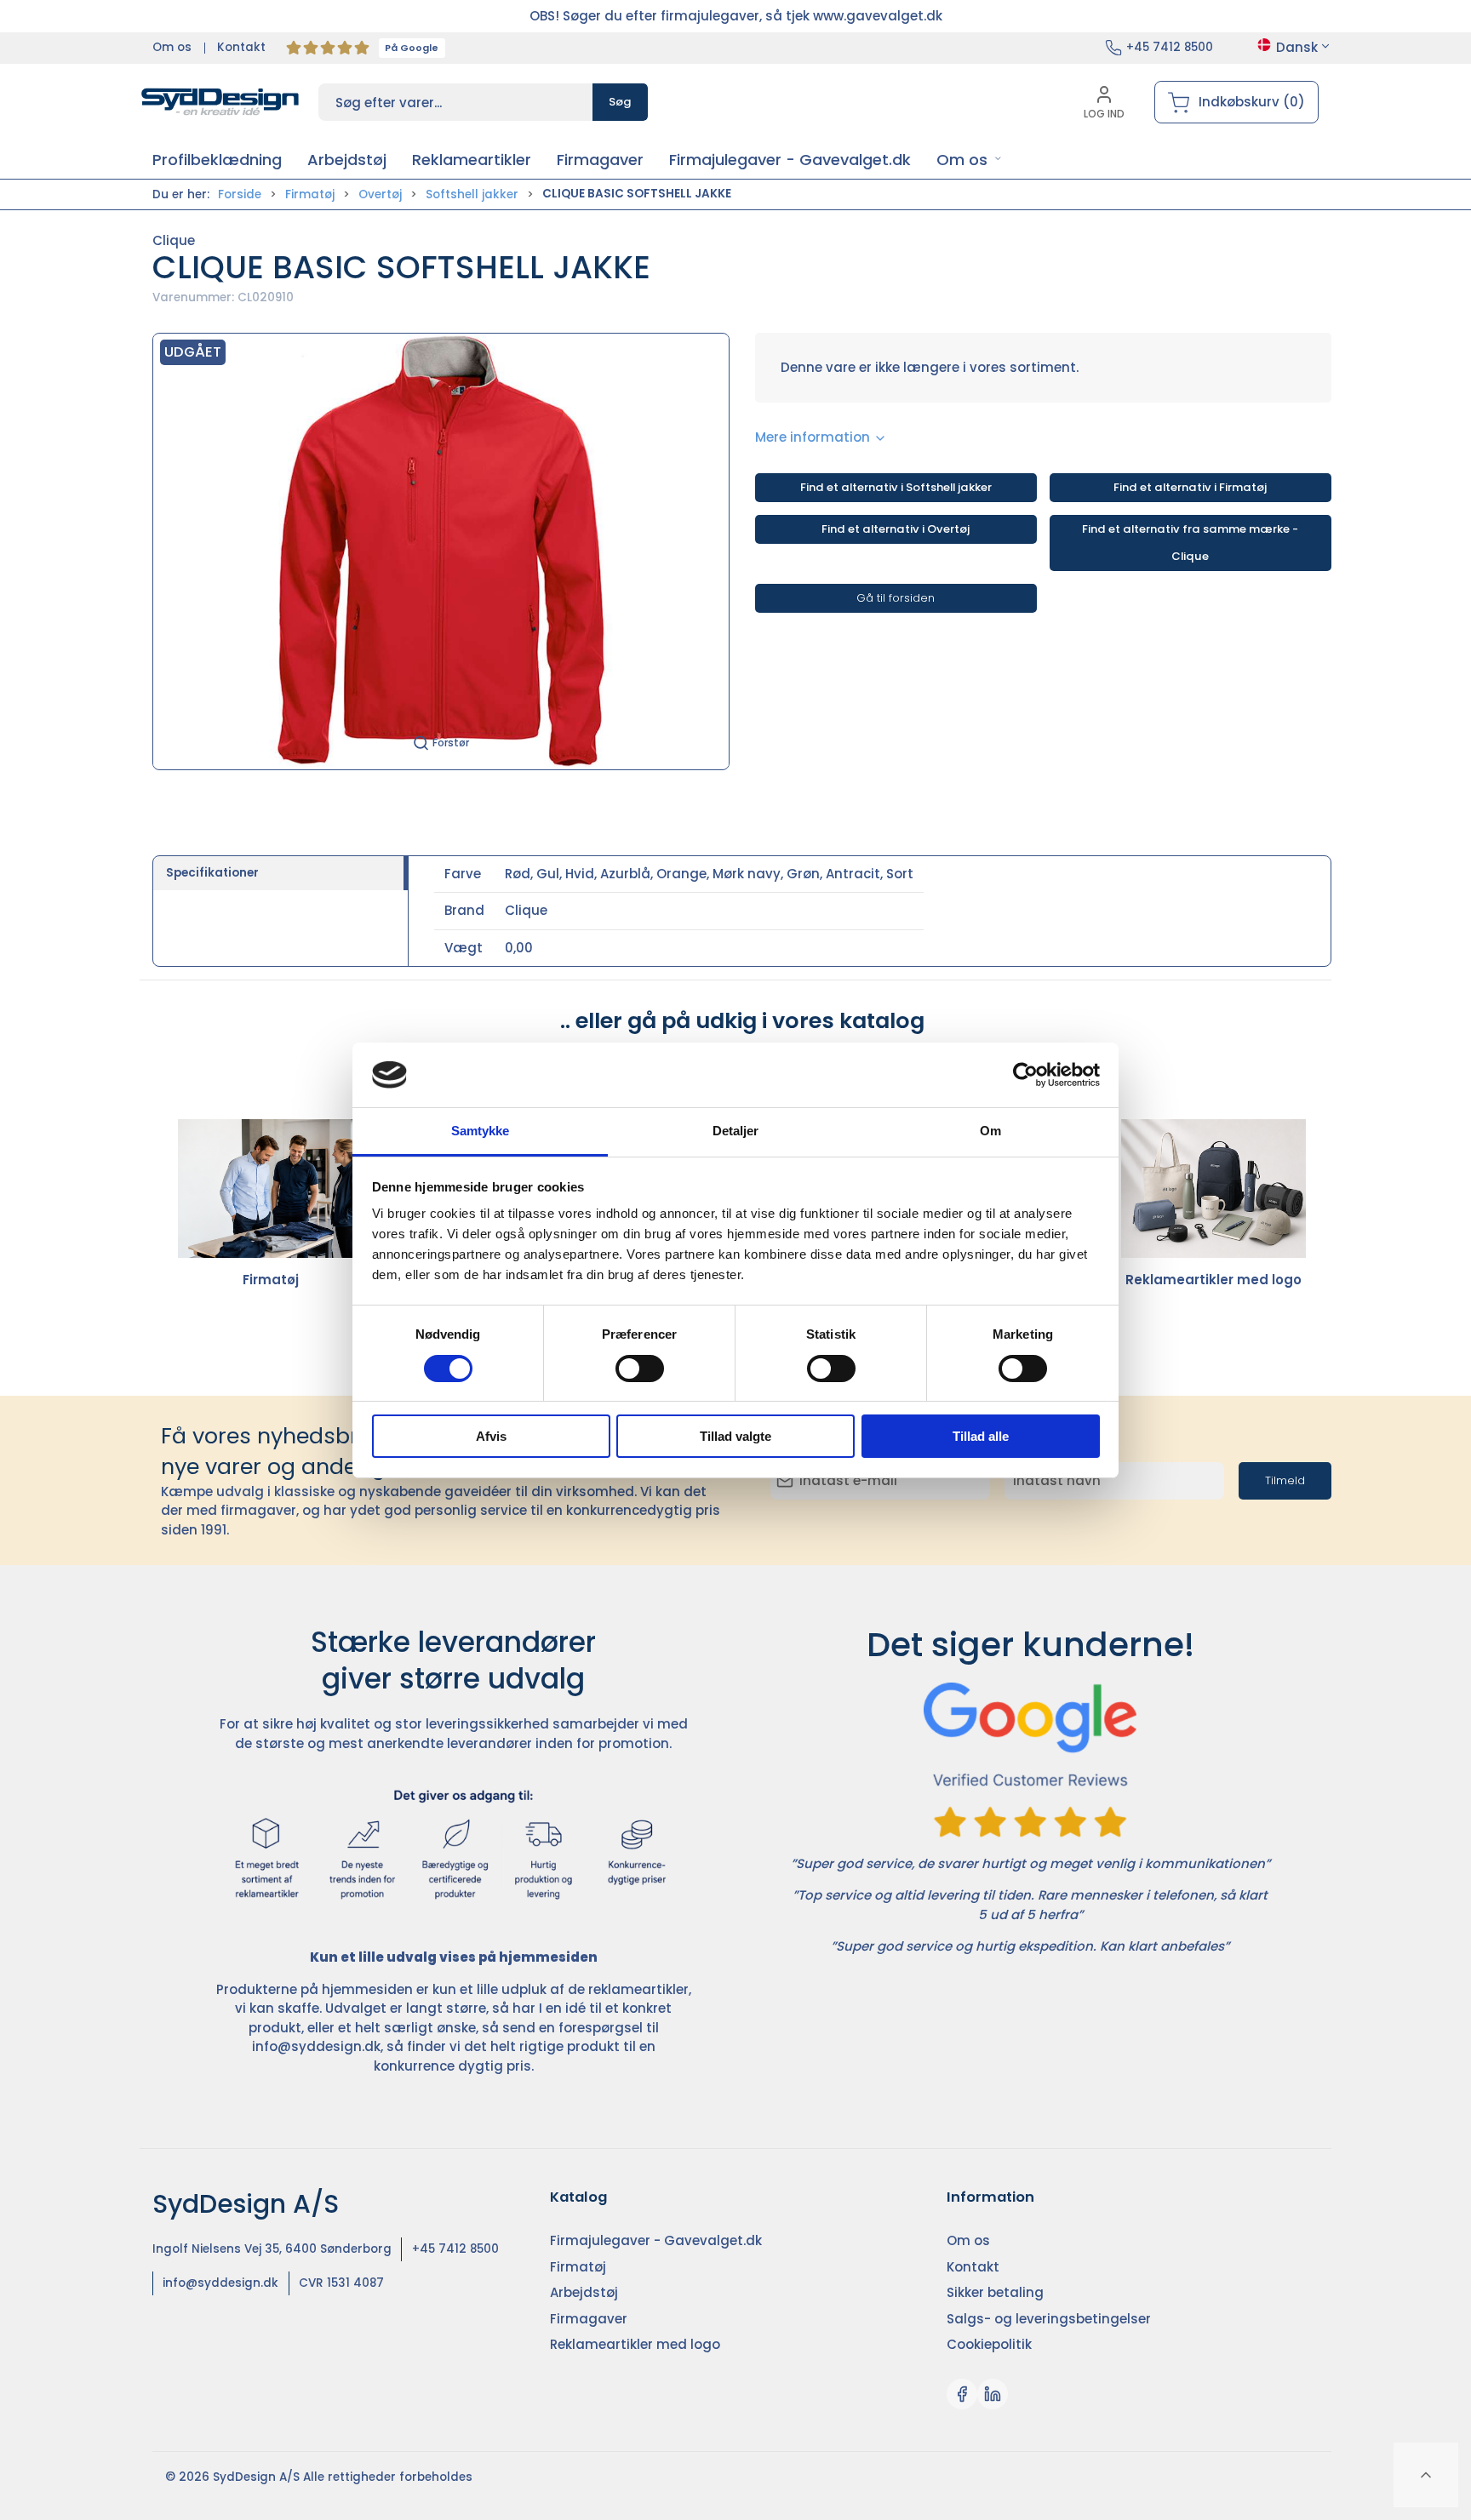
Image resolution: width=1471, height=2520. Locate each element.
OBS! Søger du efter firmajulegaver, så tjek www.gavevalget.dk (736, 16)
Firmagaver (589, 2319)
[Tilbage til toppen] (1426, 2475)
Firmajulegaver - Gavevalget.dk (656, 2240)
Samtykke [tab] (481, 1131)
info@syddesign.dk (316, 2046)
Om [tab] (990, 1131)
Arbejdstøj (584, 2292)
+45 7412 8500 (1170, 47)
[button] (969, 160)
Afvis (491, 1436)
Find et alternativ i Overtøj (896, 529)
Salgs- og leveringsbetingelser (1049, 2319)
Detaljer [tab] (736, 1131)
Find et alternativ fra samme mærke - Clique (1190, 543)
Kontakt (241, 47)
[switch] (640, 1369)
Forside (240, 194)
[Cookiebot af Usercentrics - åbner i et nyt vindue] (1025, 1075)
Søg (620, 102)
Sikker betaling (995, 2292)
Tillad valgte (735, 1436)
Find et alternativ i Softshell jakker (896, 487)
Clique (174, 240)
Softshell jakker (472, 194)
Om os (172, 47)
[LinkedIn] (993, 2394)
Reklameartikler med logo (1213, 1280)
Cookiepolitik (989, 2344)
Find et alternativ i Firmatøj (1190, 487)
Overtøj (380, 194)
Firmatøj (310, 194)
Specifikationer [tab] (212, 873)
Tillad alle (981, 1436)
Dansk (1297, 47)
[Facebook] (962, 2394)
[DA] (220, 102)
